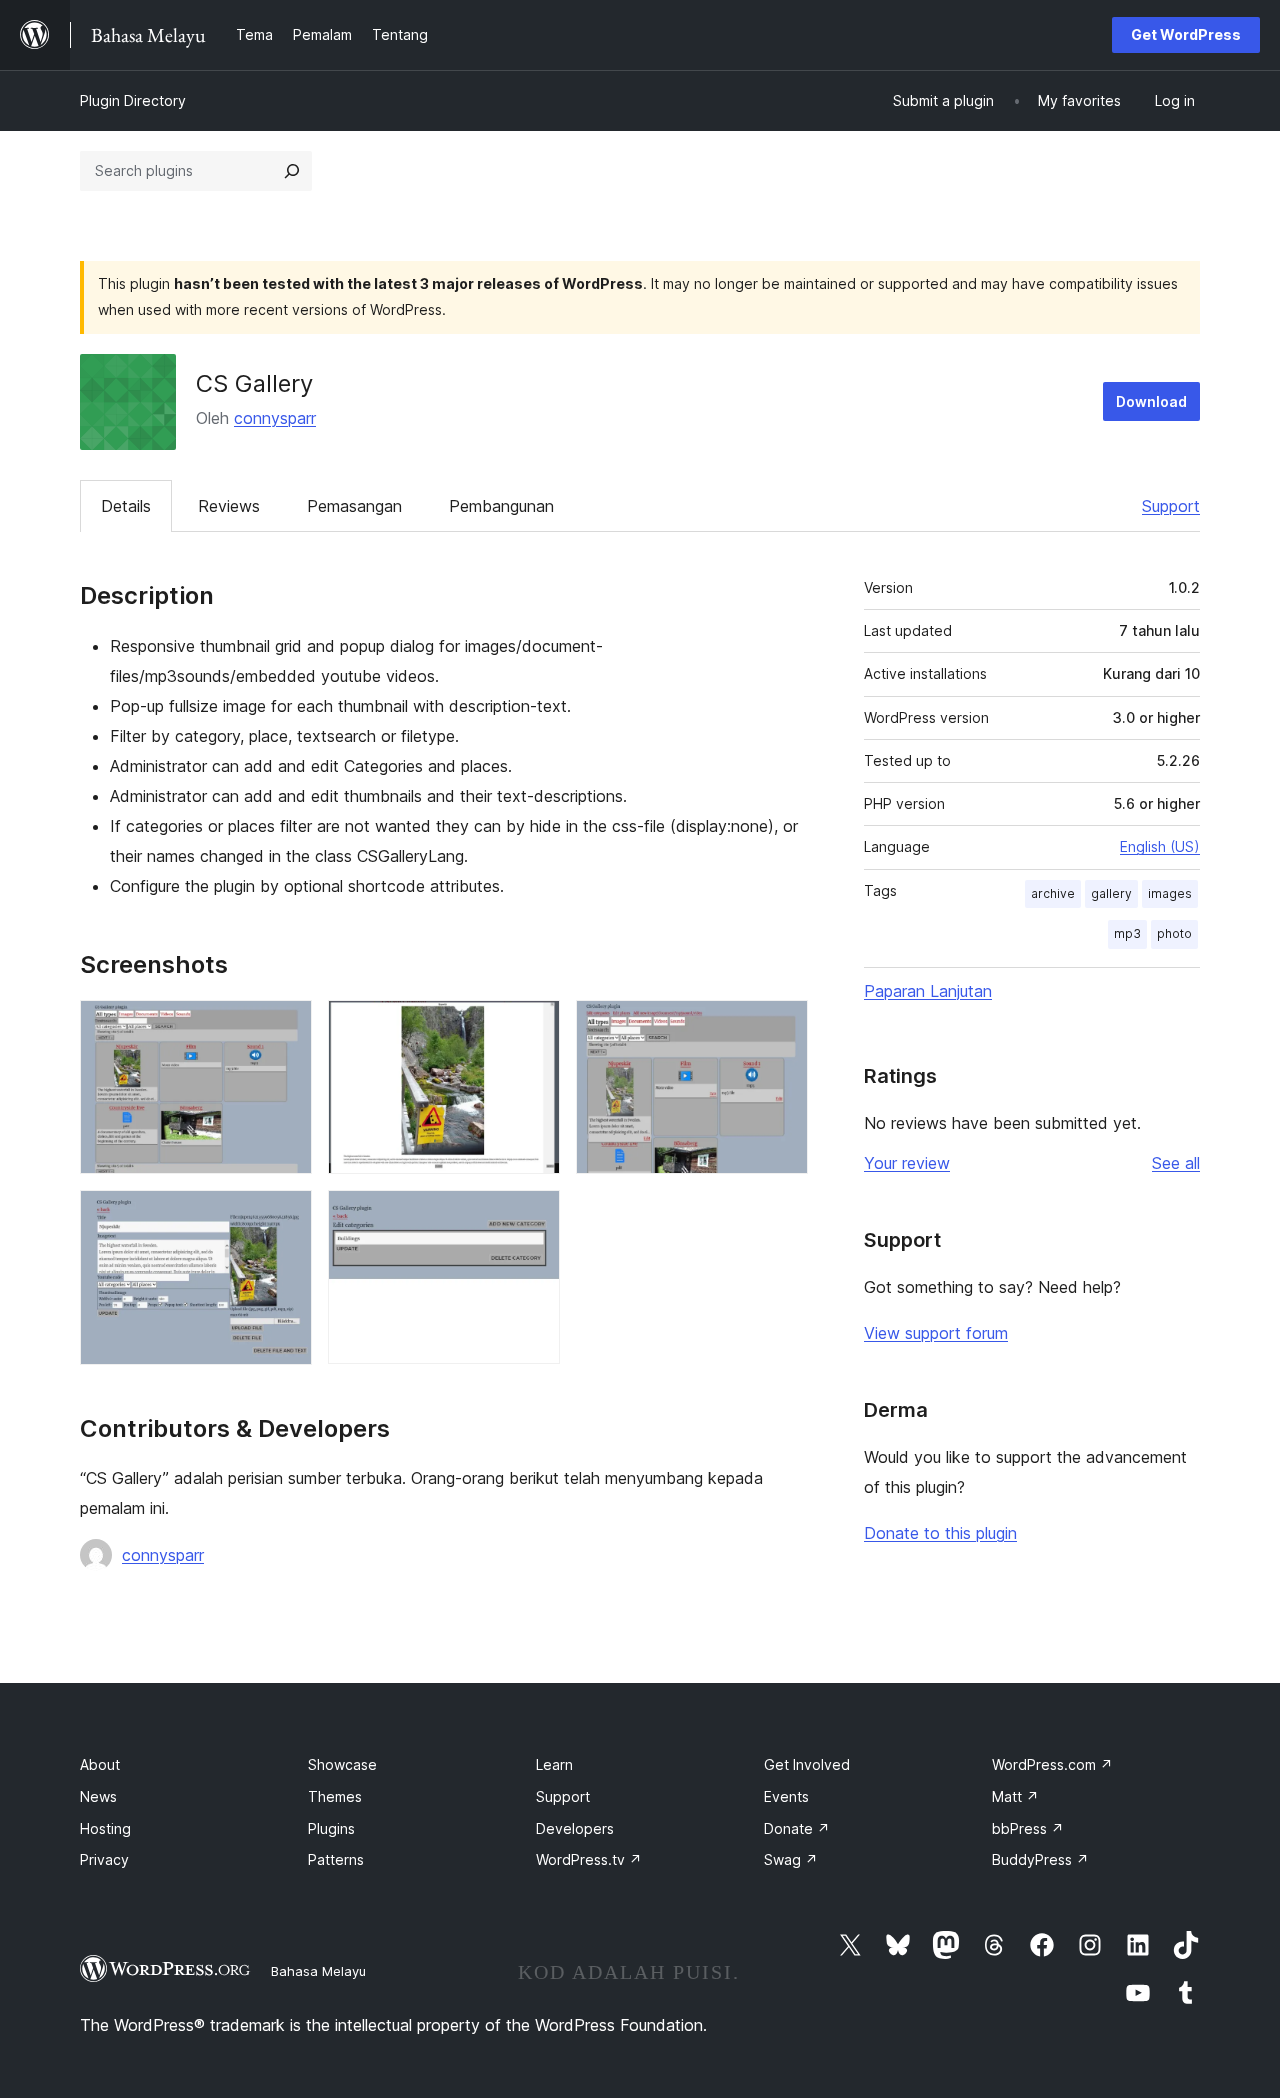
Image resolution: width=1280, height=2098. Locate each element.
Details (126, 506)
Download (1151, 401)
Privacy (104, 1859)
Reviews (229, 506)
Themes (335, 1796)
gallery (1111, 893)
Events (786, 1796)
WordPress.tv (589, 1859)
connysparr (275, 418)
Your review (907, 1163)
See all (1176, 1163)
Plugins (331, 1828)
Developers (575, 1828)
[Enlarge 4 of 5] (285, 1217)
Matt (1015, 1796)
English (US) (1160, 846)
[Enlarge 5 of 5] (533, 1217)
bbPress (1028, 1828)
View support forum (936, 1333)
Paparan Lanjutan (928, 991)
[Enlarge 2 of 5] (533, 1027)
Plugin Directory (133, 100)
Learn (554, 1764)
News (98, 1796)
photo (1174, 933)
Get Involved (807, 1764)
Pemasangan (354, 506)
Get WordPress (1186, 34)
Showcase (342, 1764)
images (1170, 893)
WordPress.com (1052, 1764)
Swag (791, 1859)
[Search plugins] (292, 171)
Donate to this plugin (940, 1533)
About (100, 1764)
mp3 (1127, 933)
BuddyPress (1040, 1859)
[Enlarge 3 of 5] (781, 1027)
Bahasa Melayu (318, 1971)
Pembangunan (501, 506)
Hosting (105, 1828)
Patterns (336, 1859)
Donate (797, 1828)
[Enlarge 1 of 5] (285, 1027)
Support (1171, 506)
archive (1053, 893)
